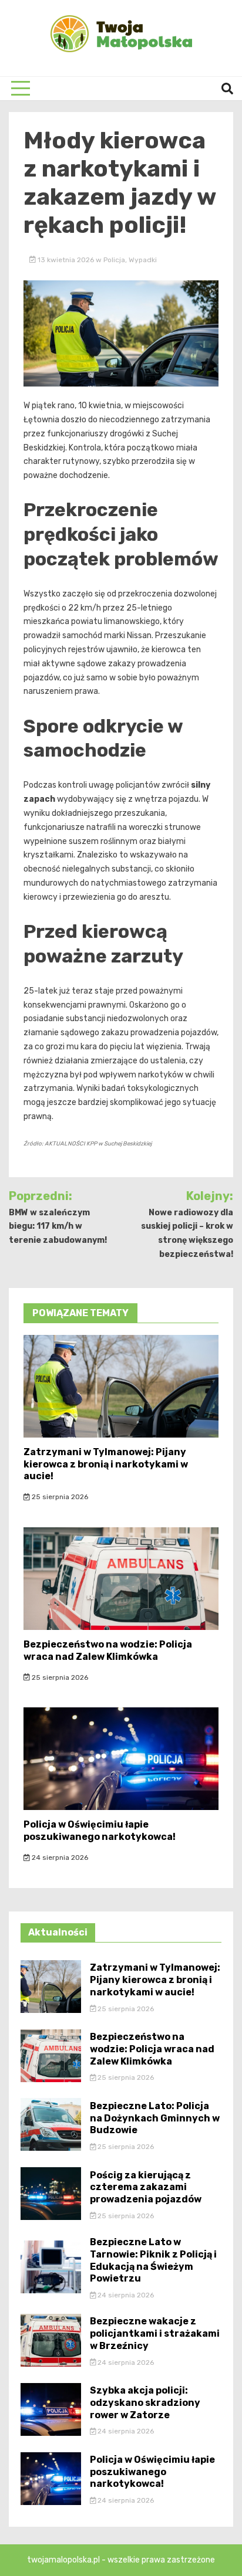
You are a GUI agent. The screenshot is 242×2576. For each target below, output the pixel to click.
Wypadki (143, 260)
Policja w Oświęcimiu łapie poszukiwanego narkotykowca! (100, 1831)
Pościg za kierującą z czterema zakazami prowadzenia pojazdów (146, 2187)
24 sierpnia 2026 (59, 1858)
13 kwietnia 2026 (66, 260)
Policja (114, 260)
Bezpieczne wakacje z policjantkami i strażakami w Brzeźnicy (155, 2333)
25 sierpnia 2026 (59, 1497)
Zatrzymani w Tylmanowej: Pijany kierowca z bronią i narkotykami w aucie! (106, 1464)
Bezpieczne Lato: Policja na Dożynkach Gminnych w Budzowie (155, 2118)
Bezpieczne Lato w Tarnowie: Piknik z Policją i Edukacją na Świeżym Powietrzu (153, 2260)
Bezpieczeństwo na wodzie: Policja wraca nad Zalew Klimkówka (108, 1650)
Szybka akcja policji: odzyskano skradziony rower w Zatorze (145, 2403)
